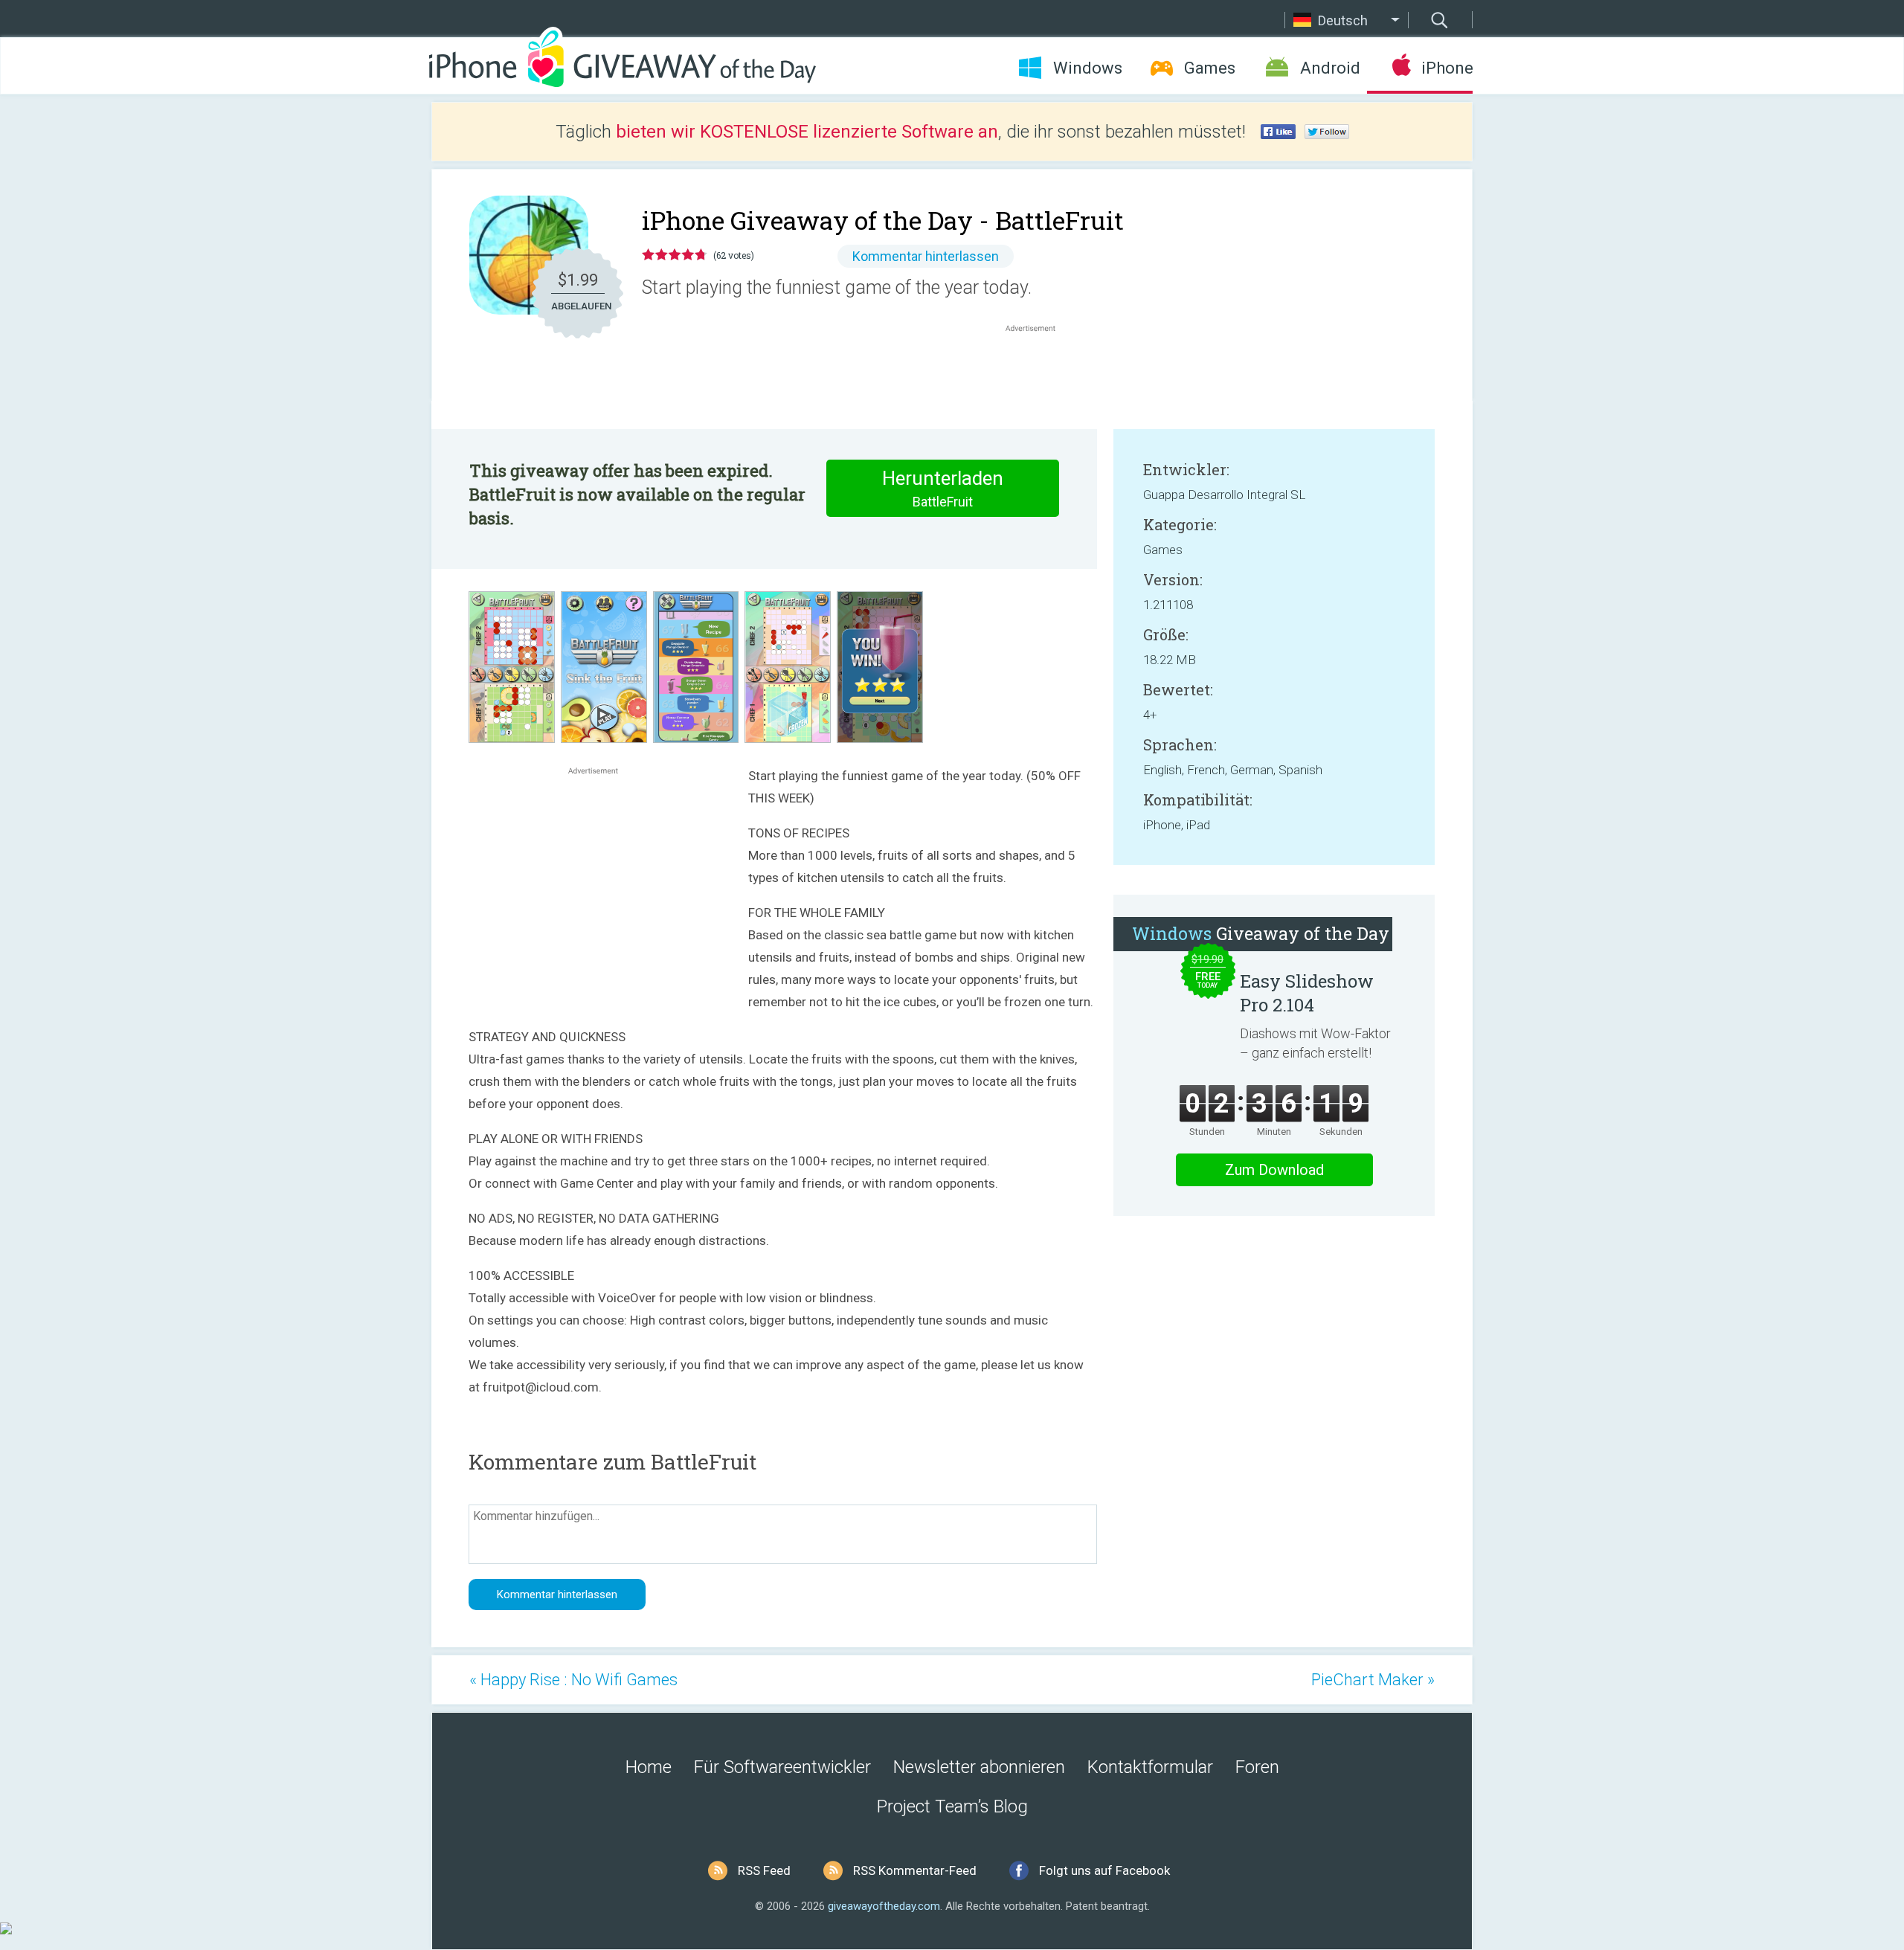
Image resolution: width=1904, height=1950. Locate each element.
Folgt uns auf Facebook (1104, 1870)
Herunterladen (943, 488)
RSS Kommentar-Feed (915, 1870)
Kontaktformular (1150, 1767)
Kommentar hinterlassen (926, 256)
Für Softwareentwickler (782, 1767)
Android (1330, 68)
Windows (1088, 68)
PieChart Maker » (1373, 1680)
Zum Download (1274, 1170)
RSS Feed (764, 1870)
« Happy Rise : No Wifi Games (573, 1680)
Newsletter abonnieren (979, 1767)
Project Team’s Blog (952, 1806)
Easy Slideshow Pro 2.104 (1307, 993)
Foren (1257, 1767)
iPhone (1447, 68)
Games (1210, 68)
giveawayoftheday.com (884, 1906)
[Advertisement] (1038, 371)
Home (649, 1767)
